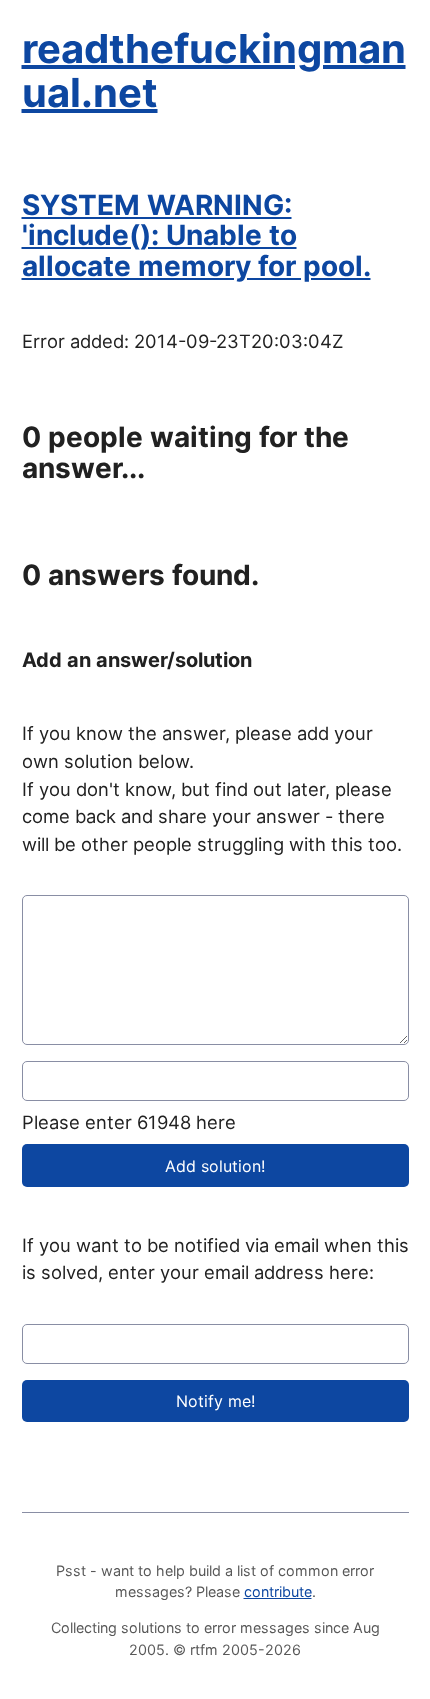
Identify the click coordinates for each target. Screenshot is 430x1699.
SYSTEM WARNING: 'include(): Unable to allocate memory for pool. (196, 236)
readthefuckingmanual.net (214, 70)
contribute (278, 1591)
